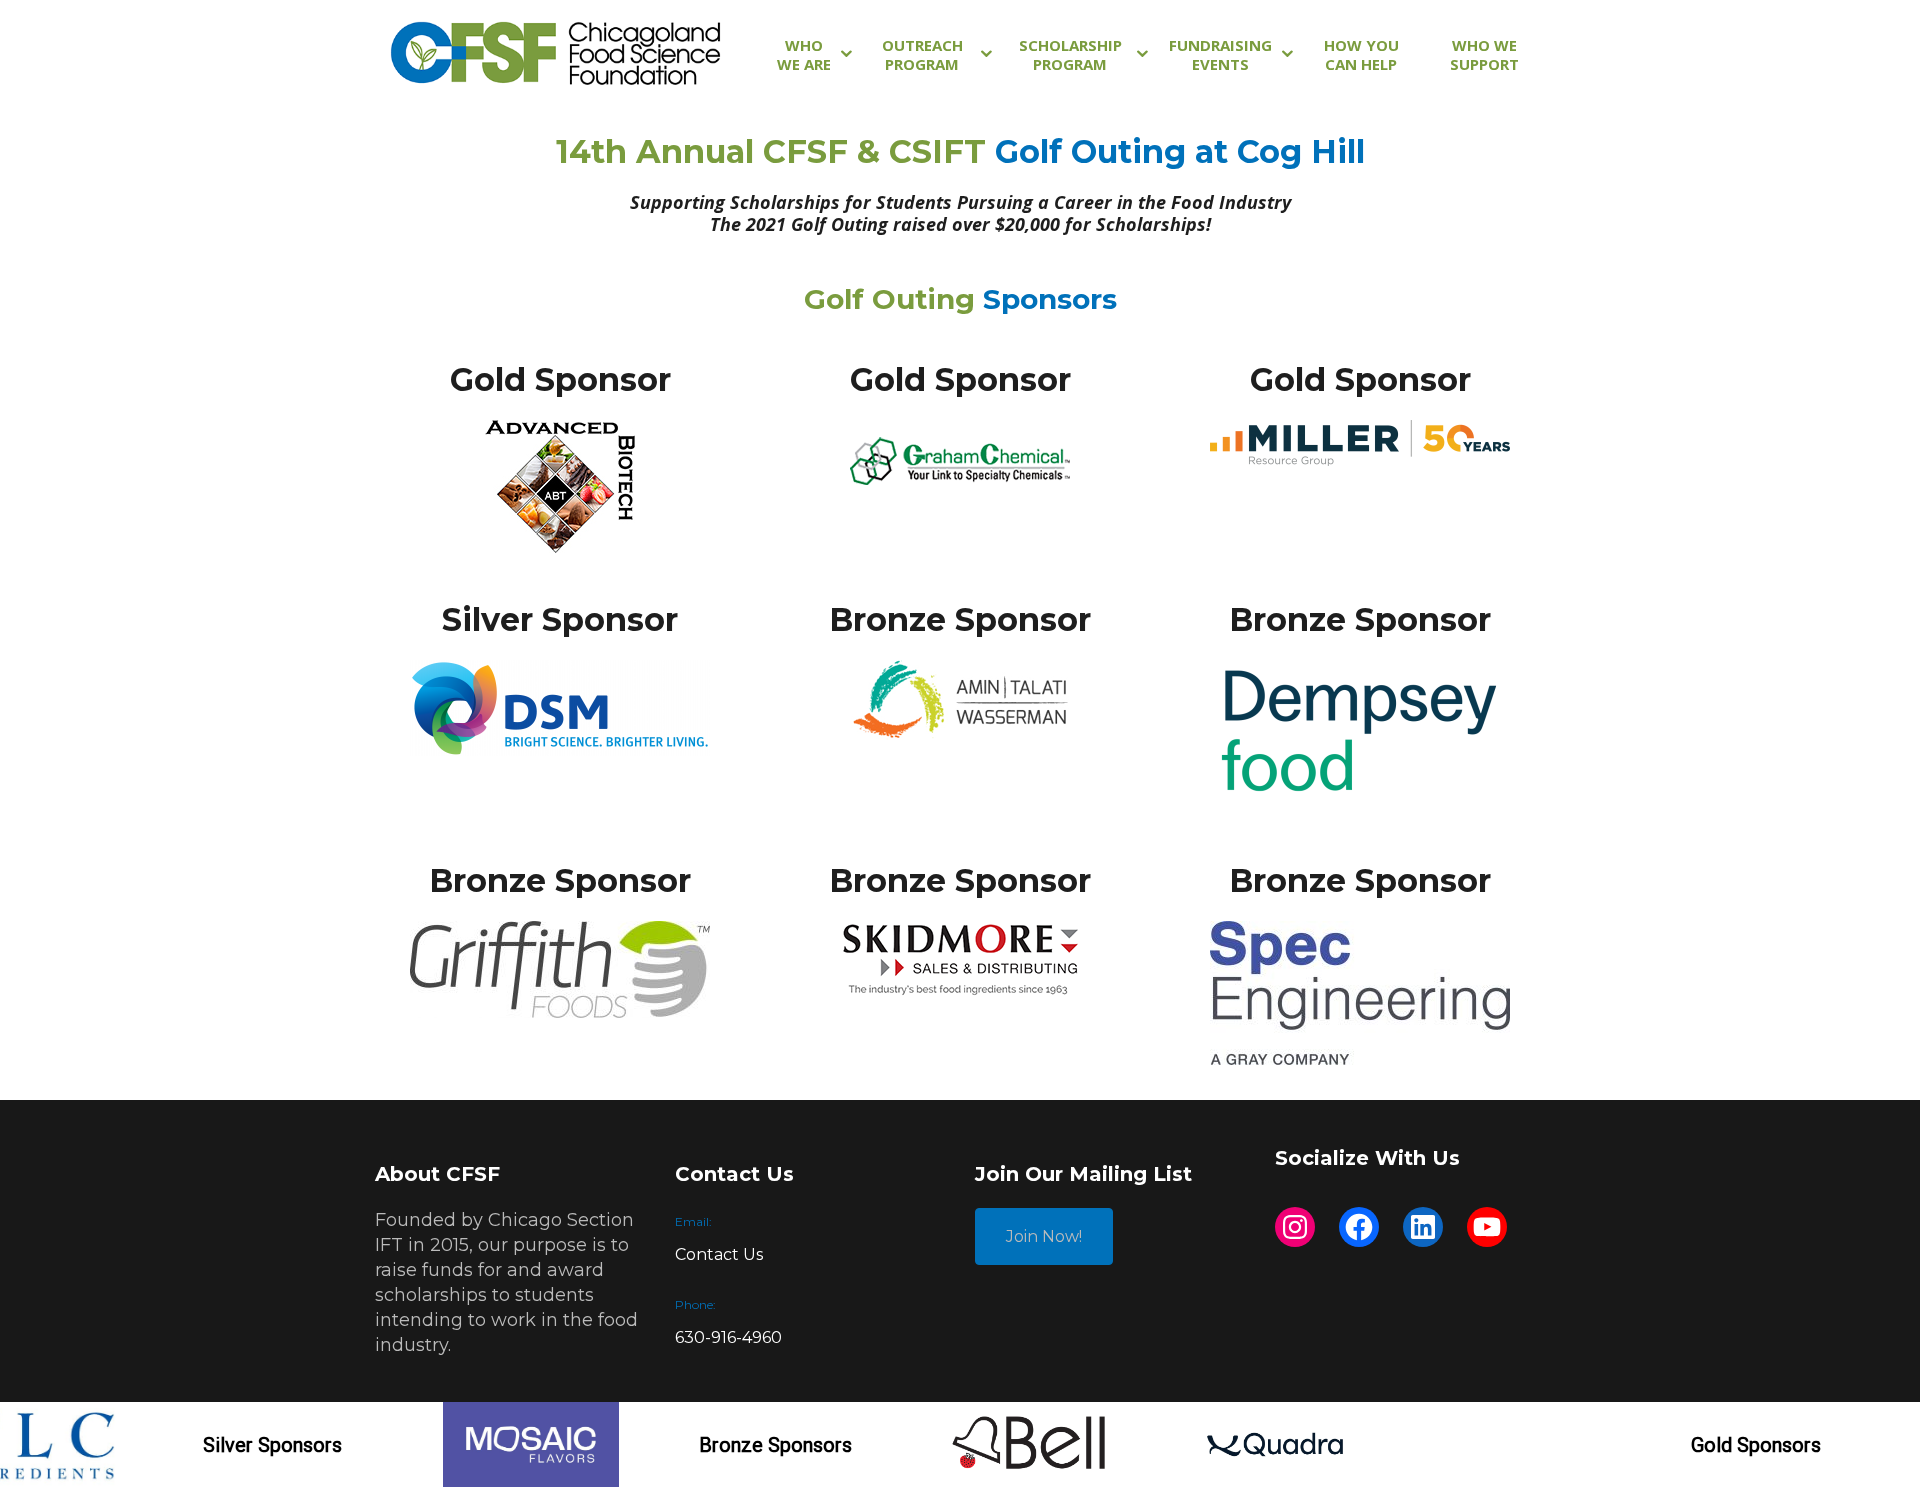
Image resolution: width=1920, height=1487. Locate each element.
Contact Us (719, 1254)
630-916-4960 (728, 1337)
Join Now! (1044, 1236)
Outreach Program (922, 54)
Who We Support (1484, 54)
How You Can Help (1361, 54)
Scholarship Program (1070, 54)
